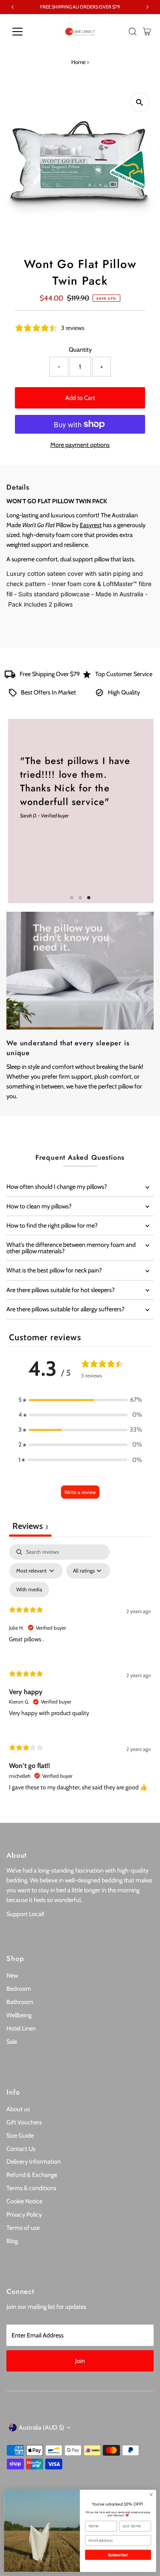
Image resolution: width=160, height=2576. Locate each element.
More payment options (80, 445)
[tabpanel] (80, 1675)
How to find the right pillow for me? (52, 1225)
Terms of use (23, 2228)
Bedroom (19, 1989)
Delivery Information (33, 2162)
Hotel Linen (21, 2028)
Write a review (80, 1492)
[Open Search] (133, 32)
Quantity (80, 350)
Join (80, 2361)
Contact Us (21, 2149)
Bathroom (20, 2002)
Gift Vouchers (24, 2122)
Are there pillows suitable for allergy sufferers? (65, 1309)
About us (18, 2109)
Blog (12, 2241)
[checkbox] (29, 1590)
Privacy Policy (24, 2214)
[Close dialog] (151, 2495)
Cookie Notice (24, 2201)
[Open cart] (147, 32)
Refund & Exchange (32, 2175)
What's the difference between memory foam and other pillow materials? (71, 1248)
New (12, 1975)
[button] (80, 1400)
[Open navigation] (24, 32)
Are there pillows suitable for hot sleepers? (61, 1290)
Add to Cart (80, 398)
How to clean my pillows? (39, 1206)
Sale (12, 2042)
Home (79, 62)
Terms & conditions (31, 2188)
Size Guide (20, 2135)
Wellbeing (19, 2015)
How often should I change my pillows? (57, 1187)
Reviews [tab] (30, 1526)
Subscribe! (118, 2555)
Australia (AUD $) (42, 2427)
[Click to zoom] (140, 102)
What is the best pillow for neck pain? (54, 1270)
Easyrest (91, 525)
